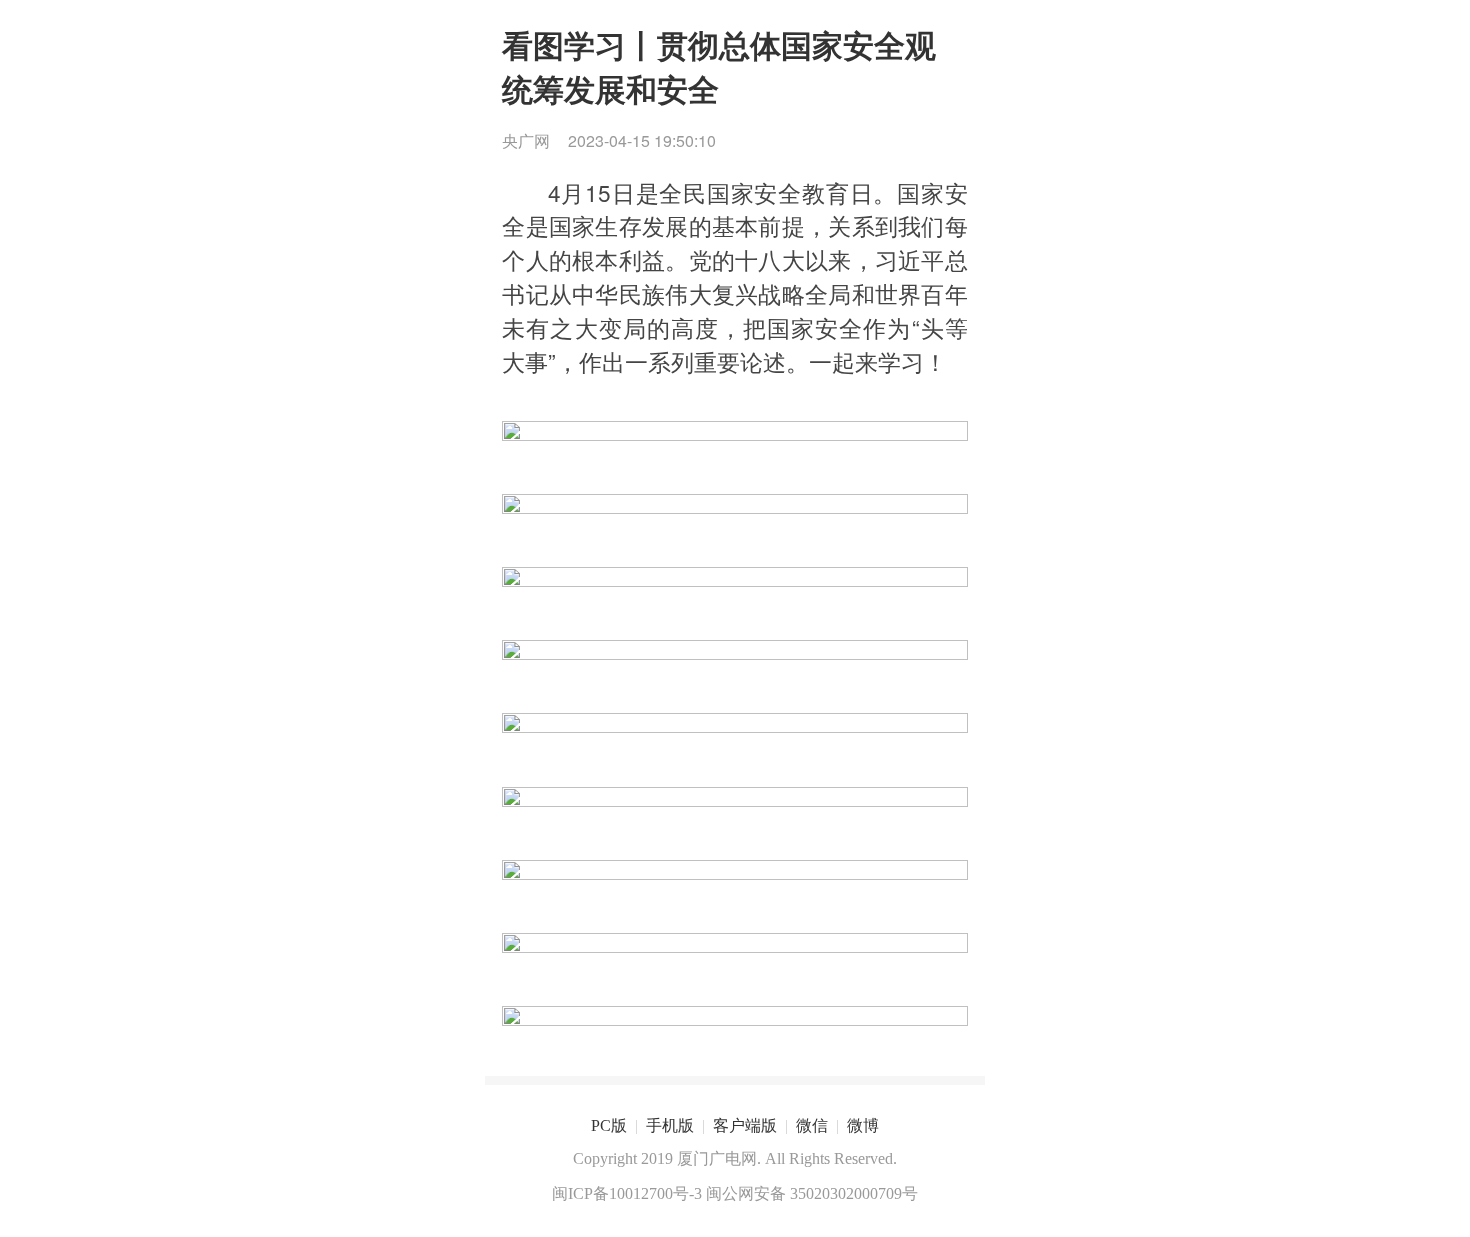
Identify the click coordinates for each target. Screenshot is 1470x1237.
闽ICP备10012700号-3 (627, 1193)
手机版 (670, 1125)
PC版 (609, 1125)
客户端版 (745, 1125)
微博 (863, 1125)
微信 (812, 1125)
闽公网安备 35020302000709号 (812, 1193)
